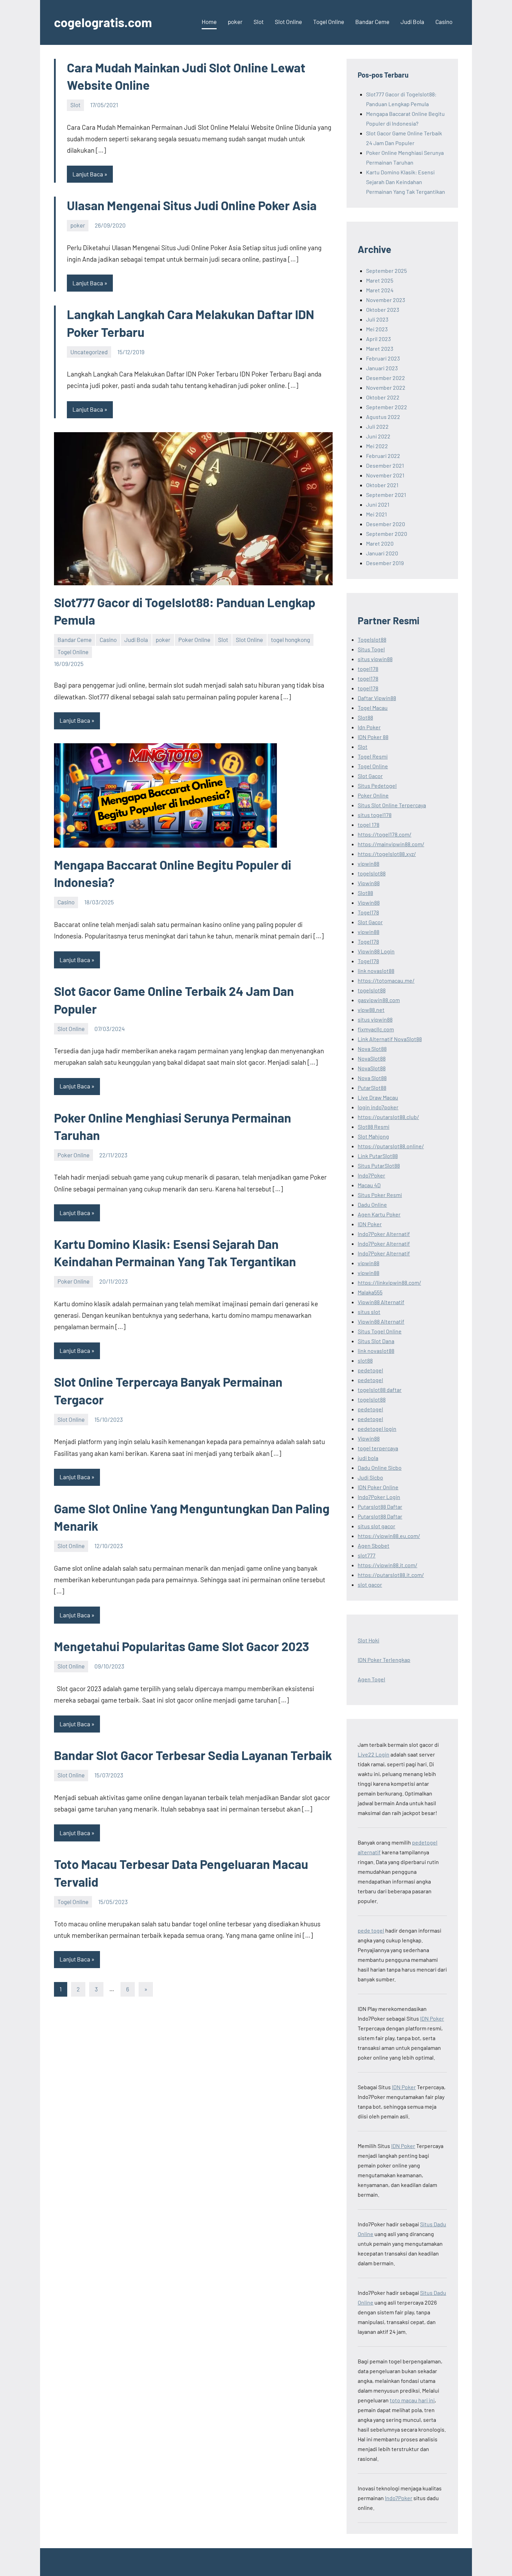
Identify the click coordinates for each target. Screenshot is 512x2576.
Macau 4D (369, 1185)
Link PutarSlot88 (378, 1156)
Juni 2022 (378, 436)
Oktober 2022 (383, 397)
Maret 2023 (380, 348)
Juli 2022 (377, 426)
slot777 (367, 1555)
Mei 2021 (377, 514)
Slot (259, 22)
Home (209, 22)
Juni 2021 (378, 504)
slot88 (365, 1360)
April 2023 (378, 339)
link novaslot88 (376, 971)
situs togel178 (375, 815)
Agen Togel (371, 1679)
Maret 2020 (380, 543)
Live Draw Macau (378, 1097)
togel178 (368, 669)
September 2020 (387, 534)
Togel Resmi (373, 756)
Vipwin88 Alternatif (381, 1302)
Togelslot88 (372, 639)
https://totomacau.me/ (386, 980)
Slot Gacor (370, 776)
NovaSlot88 (372, 1058)
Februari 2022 (383, 456)
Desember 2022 (386, 378)
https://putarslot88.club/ (388, 1117)
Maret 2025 (380, 280)
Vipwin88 (369, 883)
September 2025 (386, 271)
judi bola (368, 1458)
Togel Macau (373, 708)
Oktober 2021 (382, 485)
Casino (444, 22)
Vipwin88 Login (376, 951)
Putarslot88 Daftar (380, 1507)
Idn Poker (369, 727)
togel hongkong (290, 640)
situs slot (369, 1312)
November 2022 (386, 387)
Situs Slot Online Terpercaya (392, 805)
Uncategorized (89, 352)
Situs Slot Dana (376, 1341)
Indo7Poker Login (379, 1497)
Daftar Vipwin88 (377, 698)
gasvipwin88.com (379, 1000)
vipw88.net (371, 1010)
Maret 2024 (380, 290)
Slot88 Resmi (374, 1127)
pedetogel (370, 1370)
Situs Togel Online (380, 1331)
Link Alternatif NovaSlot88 (390, 1039)
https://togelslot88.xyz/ (387, 854)
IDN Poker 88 (373, 737)
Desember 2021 (385, 465)
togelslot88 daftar (380, 1390)
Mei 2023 (377, 329)
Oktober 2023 (383, 310)
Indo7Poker (371, 1175)
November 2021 (385, 475)
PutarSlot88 (372, 1088)
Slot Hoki (369, 1640)
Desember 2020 (386, 524)
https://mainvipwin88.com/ (391, 844)
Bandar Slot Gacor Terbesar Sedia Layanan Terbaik (193, 1755)
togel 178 (369, 825)
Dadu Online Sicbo (380, 1468)
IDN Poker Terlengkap (384, 1660)
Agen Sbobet (374, 1545)
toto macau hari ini (412, 2400)
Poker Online (194, 640)
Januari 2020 (382, 553)
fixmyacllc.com (376, 1029)
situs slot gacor (377, 1526)
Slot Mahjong (373, 1136)
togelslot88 (372, 873)
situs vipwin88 (375, 659)
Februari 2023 (383, 358)
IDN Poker (370, 1224)
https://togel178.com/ (385, 834)
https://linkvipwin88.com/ (389, 1282)
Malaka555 (370, 1292)
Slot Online (288, 22)
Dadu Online (372, 1204)
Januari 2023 (382, 368)
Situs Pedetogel (377, 786)
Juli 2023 (377, 319)
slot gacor (370, 1584)
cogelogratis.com (103, 22)
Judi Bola (412, 22)
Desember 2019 (385, 563)
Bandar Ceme (372, 22)
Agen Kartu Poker (379, 1214)
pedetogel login (377, 1429)
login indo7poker (378, 1107)
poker (235, 22)
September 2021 (386, 495)
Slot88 (365, 717)
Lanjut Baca (88, 174)
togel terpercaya (378, 1448)
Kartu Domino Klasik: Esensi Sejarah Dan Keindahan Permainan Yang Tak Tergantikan (406, 182)
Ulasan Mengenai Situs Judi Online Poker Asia (192, 205)
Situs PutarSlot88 (379, 1166)
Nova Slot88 (372, 1049)
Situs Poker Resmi (380, 1195)
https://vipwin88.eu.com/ (389, 1536)
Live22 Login (374, 1754)
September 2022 (387, 407)
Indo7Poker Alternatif (384, 1234)
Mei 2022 (377, 446)
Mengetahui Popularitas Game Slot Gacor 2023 (181, 1646)
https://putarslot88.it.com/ (391, 1575)
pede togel (371, 1930)
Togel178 (368, 912)
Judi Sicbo (370, 1477)
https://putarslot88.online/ (391, 1146)
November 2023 (386, 300)
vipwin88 (369, 863)
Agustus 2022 (383, 417)
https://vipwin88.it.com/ (387, 1565)
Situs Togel (371, 649)
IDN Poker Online (378, 1487)
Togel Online (329, 22)
